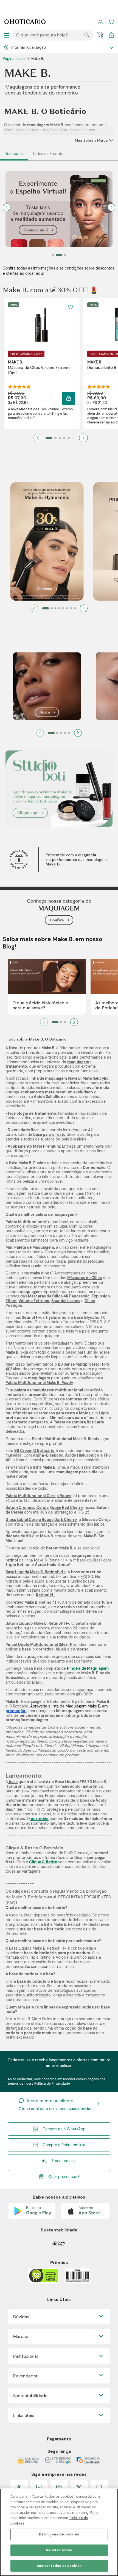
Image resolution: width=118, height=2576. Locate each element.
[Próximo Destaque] (111, 207)
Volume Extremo (34, 1301)
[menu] (7, 35)
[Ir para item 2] (55, 438)
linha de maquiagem (48, 1078)
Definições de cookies (59, 2534)
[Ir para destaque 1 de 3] (53, 255)
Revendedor (25, 2376)
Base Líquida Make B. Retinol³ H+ (35, 1572)
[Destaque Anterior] (7, 207)
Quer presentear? (64, 2177)
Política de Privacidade (53, 2084)
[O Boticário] (25, 22)
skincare (101, 1352)
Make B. (47, 1536)
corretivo (39, 1819)
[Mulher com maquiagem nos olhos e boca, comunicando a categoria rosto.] (47, 687)
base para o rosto (49, 1134)
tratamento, (17, 1066)
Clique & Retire (43, 1862)
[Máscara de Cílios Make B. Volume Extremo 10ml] (42, 324)
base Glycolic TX (89, 1317)
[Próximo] (83, 438)
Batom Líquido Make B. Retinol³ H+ (37, 1623)
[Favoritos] (111, 22)
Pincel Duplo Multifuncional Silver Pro (41, 1644)
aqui (40, 273)
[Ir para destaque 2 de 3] (59, 255)
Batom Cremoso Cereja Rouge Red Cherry (44, 1508)
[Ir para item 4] (64, 438)
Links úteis (24, 2415)
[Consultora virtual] (100, 35)
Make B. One (54, 1467)
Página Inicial (15, 59)
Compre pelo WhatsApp (64, 2129)
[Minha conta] (100, 22)
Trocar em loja (64, 2161)
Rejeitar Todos (59, 2550)
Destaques (14, 154)
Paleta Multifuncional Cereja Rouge (38, 1496)
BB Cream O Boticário (34, 1451)
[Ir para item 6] (73, 438)
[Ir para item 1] (49, 438)
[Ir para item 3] (60, 438)
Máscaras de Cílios (85, 1278)
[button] (71, 307)
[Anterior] (34, 608)
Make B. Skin (17, 1352)
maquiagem (78, 1062)
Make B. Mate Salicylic (88, 1078)
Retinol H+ (31, 1317)
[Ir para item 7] (71, 608)
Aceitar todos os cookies (59, 2566)
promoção (15, 1711)
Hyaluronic (56, 1317)
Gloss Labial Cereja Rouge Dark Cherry (41, 1520)
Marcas (21, 2336)
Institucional (26, 2356)
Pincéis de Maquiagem (88, 1668)
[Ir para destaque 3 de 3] (65, 255)
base (13, 1782)
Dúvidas (21, 2317)
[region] (59, 2532)
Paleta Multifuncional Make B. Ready (39, 1383)
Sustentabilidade (30, 2396)
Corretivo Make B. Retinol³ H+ (33, 1602)
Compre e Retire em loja (64, 2145)
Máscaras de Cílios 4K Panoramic (59, 1296)
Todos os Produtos (49, 154)
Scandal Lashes (66, 1301)
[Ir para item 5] (69, 438)
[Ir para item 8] (75, 608)
